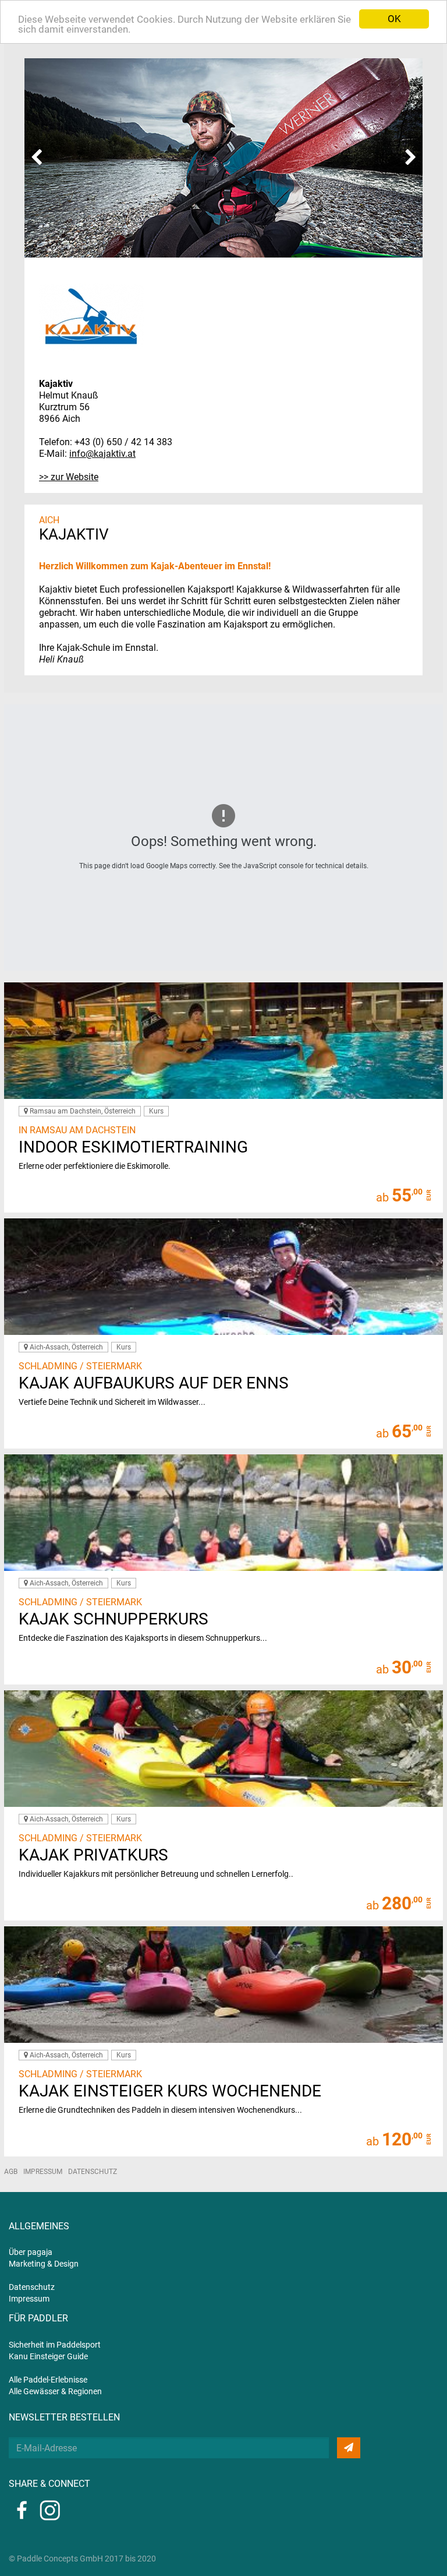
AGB (11, 2172)
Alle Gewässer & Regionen (55, 2391)
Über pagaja (31, 2252)
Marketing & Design (44, 2264)
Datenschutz (93, 2172)
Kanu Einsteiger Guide (48, 2356)
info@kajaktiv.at (102, 454)
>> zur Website (69, 477)
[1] (349, 2448)
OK (394, 19)
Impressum (43, 2172)
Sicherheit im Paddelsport (55, 2345)
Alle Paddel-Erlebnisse (48, 2380)
